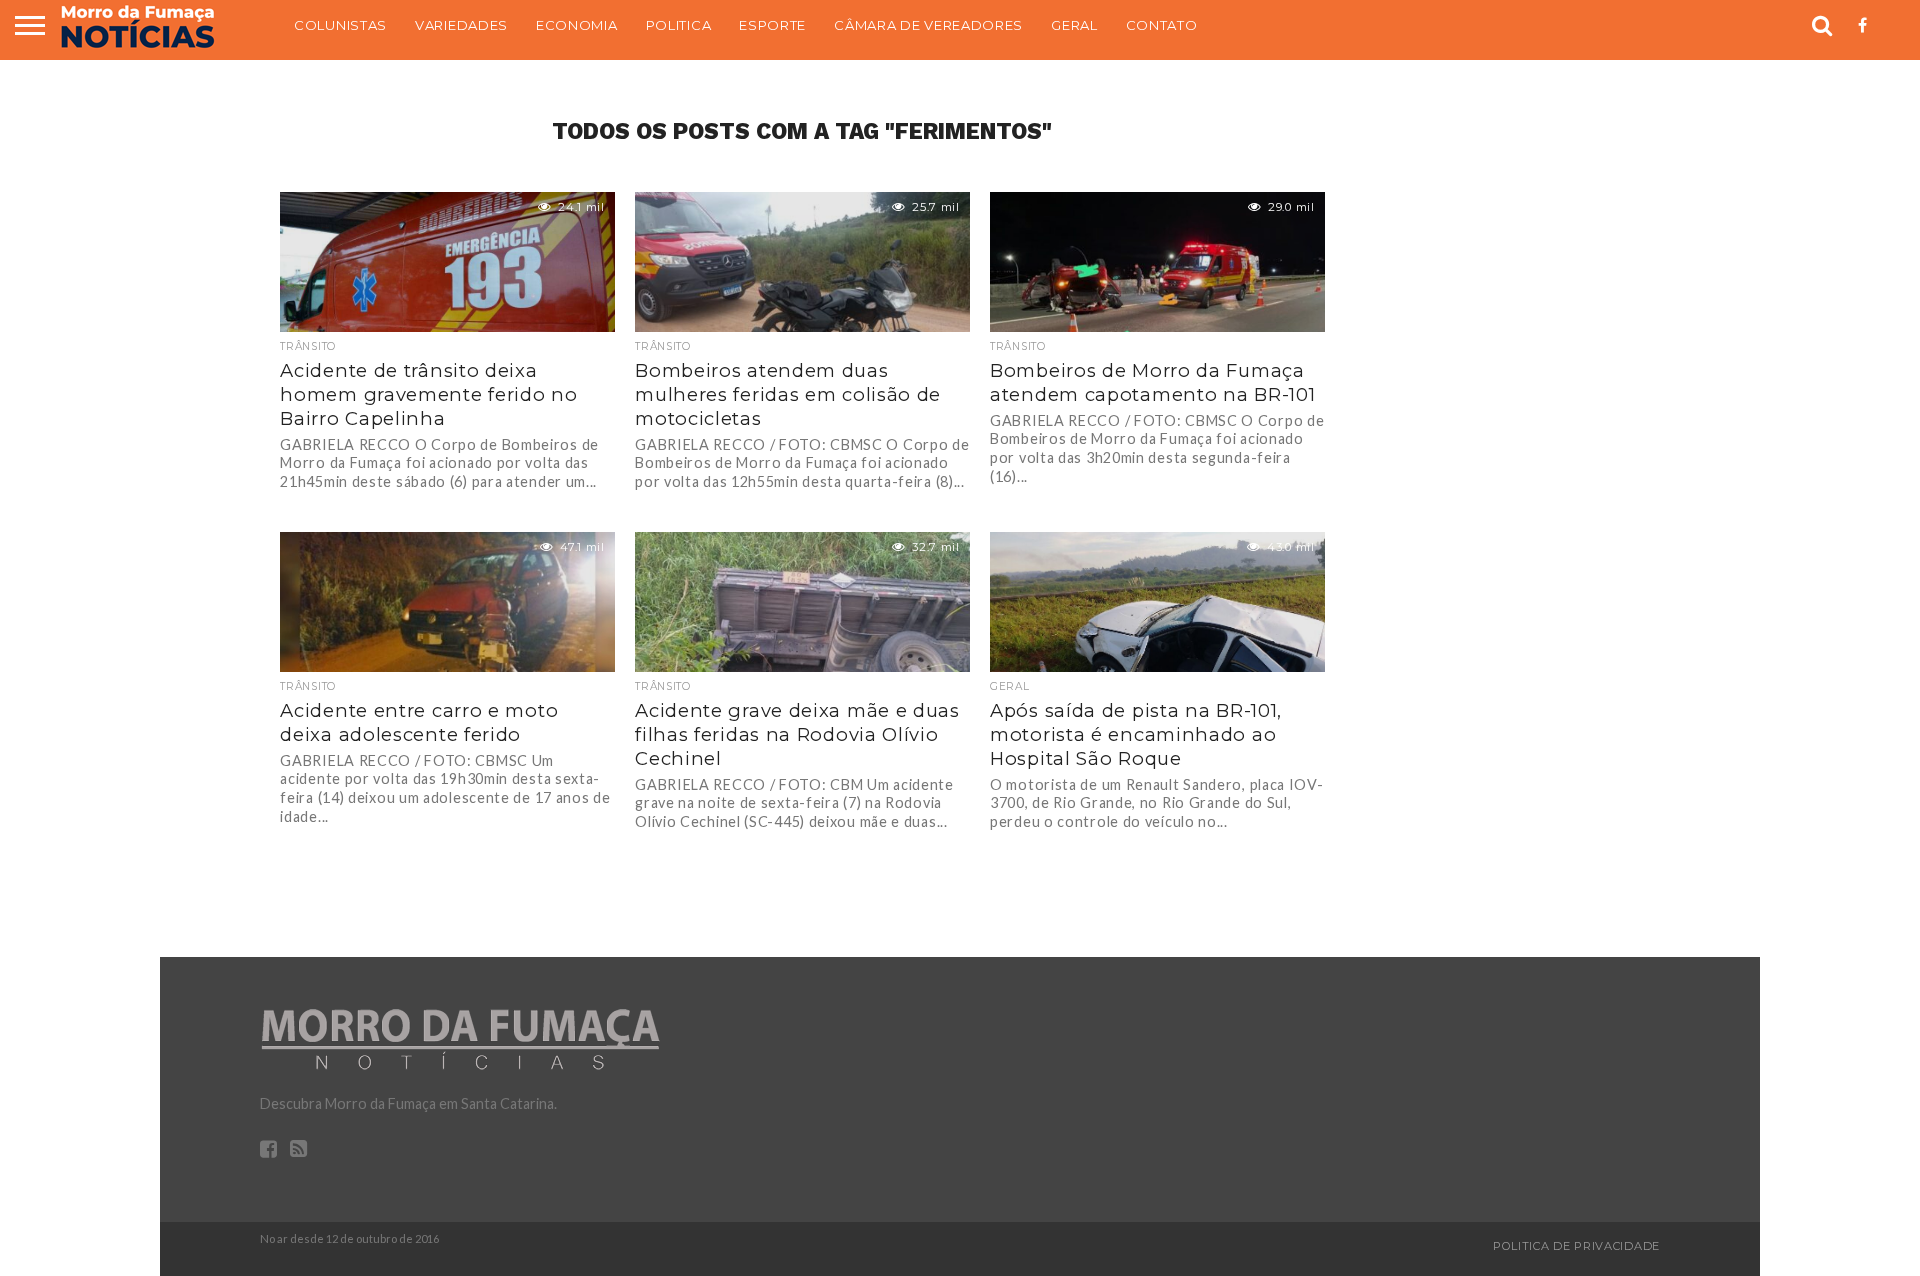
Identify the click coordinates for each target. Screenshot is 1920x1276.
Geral (1074, 25)
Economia (577, 25)
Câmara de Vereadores (928, 25)
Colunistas (340, 25)
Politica (679, 25)
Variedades (461, 25)
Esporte (772, 25)
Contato (1162, 25)
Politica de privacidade (1576, 1246)
